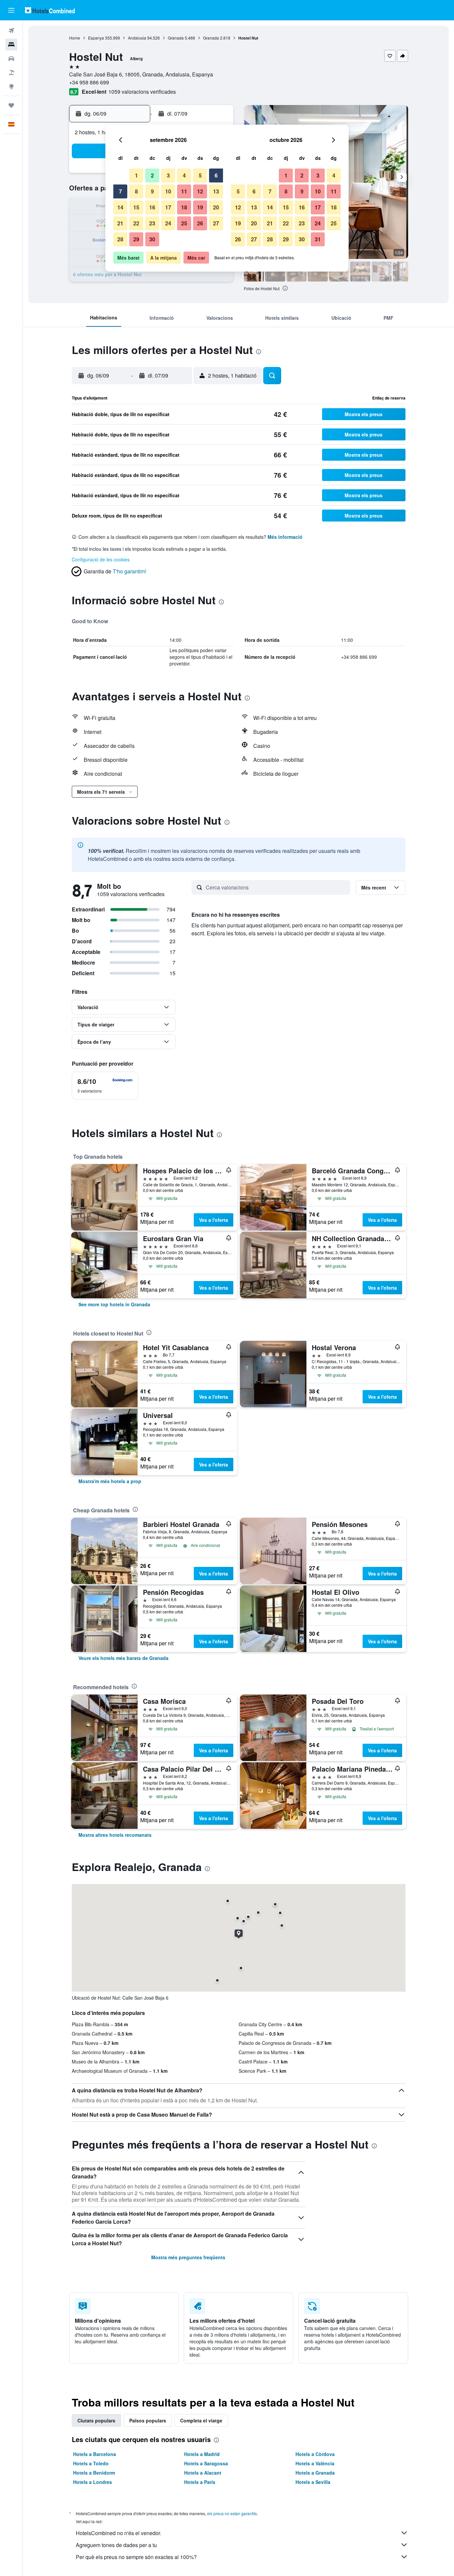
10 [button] (168, 191)
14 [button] (120, 207)
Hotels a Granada (315, 2473)
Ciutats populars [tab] (96, 2420)
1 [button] (136, 175)
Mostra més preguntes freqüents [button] (188, 2257)
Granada (176, 38)
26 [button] (200, 223)
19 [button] (200, 207)
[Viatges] (11, 105)
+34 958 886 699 (89, 82)
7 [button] (120, 191)
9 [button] (152, 191)
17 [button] (168, 207)
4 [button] (184, 175)
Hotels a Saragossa (206, 2463)
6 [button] (216, 175)
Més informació (285, 537)
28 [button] (120, 239)
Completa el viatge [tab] (201, 2420)
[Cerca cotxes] (11, 59)
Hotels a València (315, 2463)
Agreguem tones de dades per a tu (116, 2545)
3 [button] (168, 175)
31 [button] (318, 239)
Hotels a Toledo (91, 2463)
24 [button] (168, 223)
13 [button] (216, 191)
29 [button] (136, 239)
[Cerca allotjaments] (11, 45)
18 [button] (184, 207)
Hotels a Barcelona (95, 2454)
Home (75, 38)
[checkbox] (105, 1086)
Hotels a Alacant (203, 2473)
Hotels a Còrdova (315, 2454)
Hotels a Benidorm (94, 2473)
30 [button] (152, 239)
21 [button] (120, 223)
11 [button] (184, 191)
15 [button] (136, 207)
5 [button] (200, 175)
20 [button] (216, 207)
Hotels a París (200, 2482)
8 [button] (136, 191)
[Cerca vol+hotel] (11, 72)
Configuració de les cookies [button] (101, 559)
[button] (11, 10)
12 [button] (200, 191)
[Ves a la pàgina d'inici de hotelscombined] (50, 10)
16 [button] (152, 207)
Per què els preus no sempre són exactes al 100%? (136, 2557)
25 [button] (184, 223)
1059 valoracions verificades (142, 92)
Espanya (96, 38)
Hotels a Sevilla (313, 2482)
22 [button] (136, 223)
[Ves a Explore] (11, 86)
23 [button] (152, 223)
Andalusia (137, 38)
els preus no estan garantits (232, 2513)
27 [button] (216, 223)
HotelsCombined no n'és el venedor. (118, 2533)
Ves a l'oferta (214, 1220)
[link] (114, 1304)
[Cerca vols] (11, 31)
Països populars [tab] (148, 2420)
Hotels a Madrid (202, 2454)
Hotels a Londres (93, 2482)
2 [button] (152, 175)
